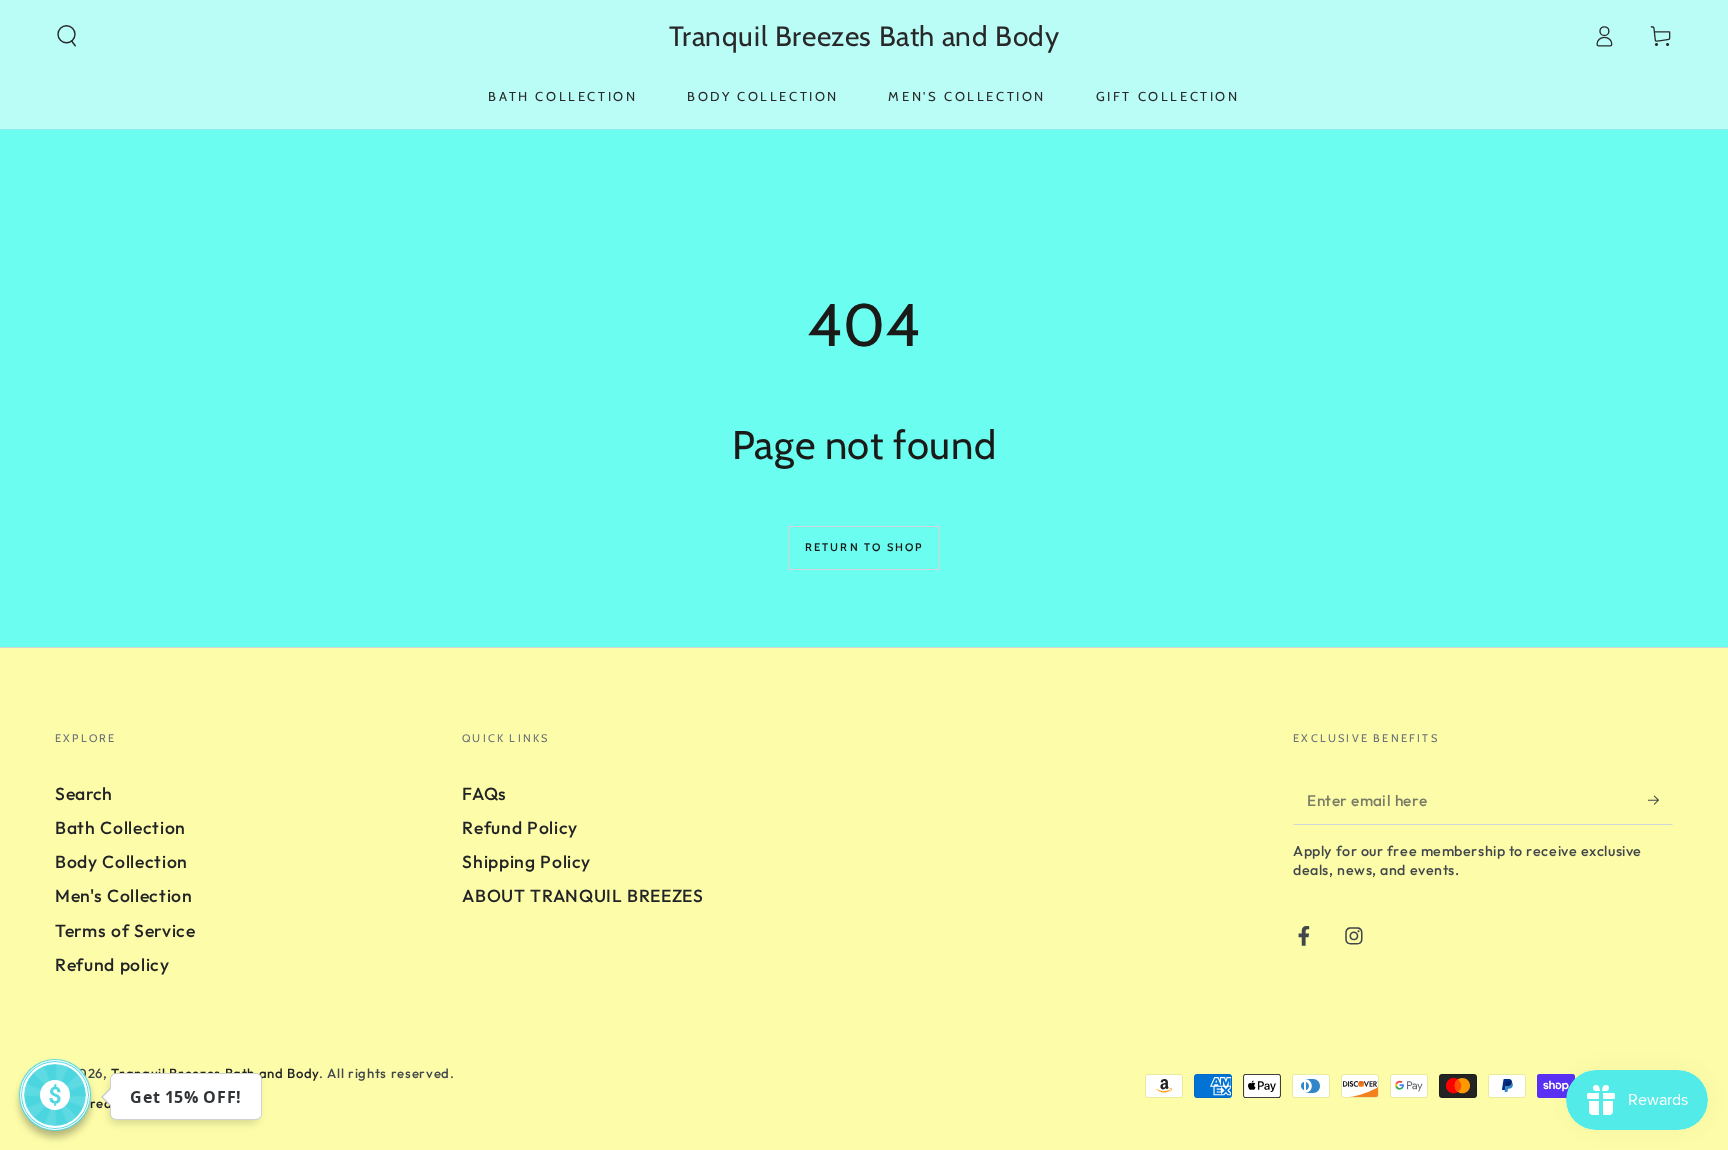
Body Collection (121, 861)
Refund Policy (520, 827)
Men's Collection (124, 895)
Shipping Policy (526, 861)
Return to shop (864, 547)
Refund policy (112, 964)
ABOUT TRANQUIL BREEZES (583, 895)
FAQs (484, 793)
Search (84, 793)
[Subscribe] (1660, 800)
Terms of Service (125, 930)
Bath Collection (120, 827)
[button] (67, 36)
